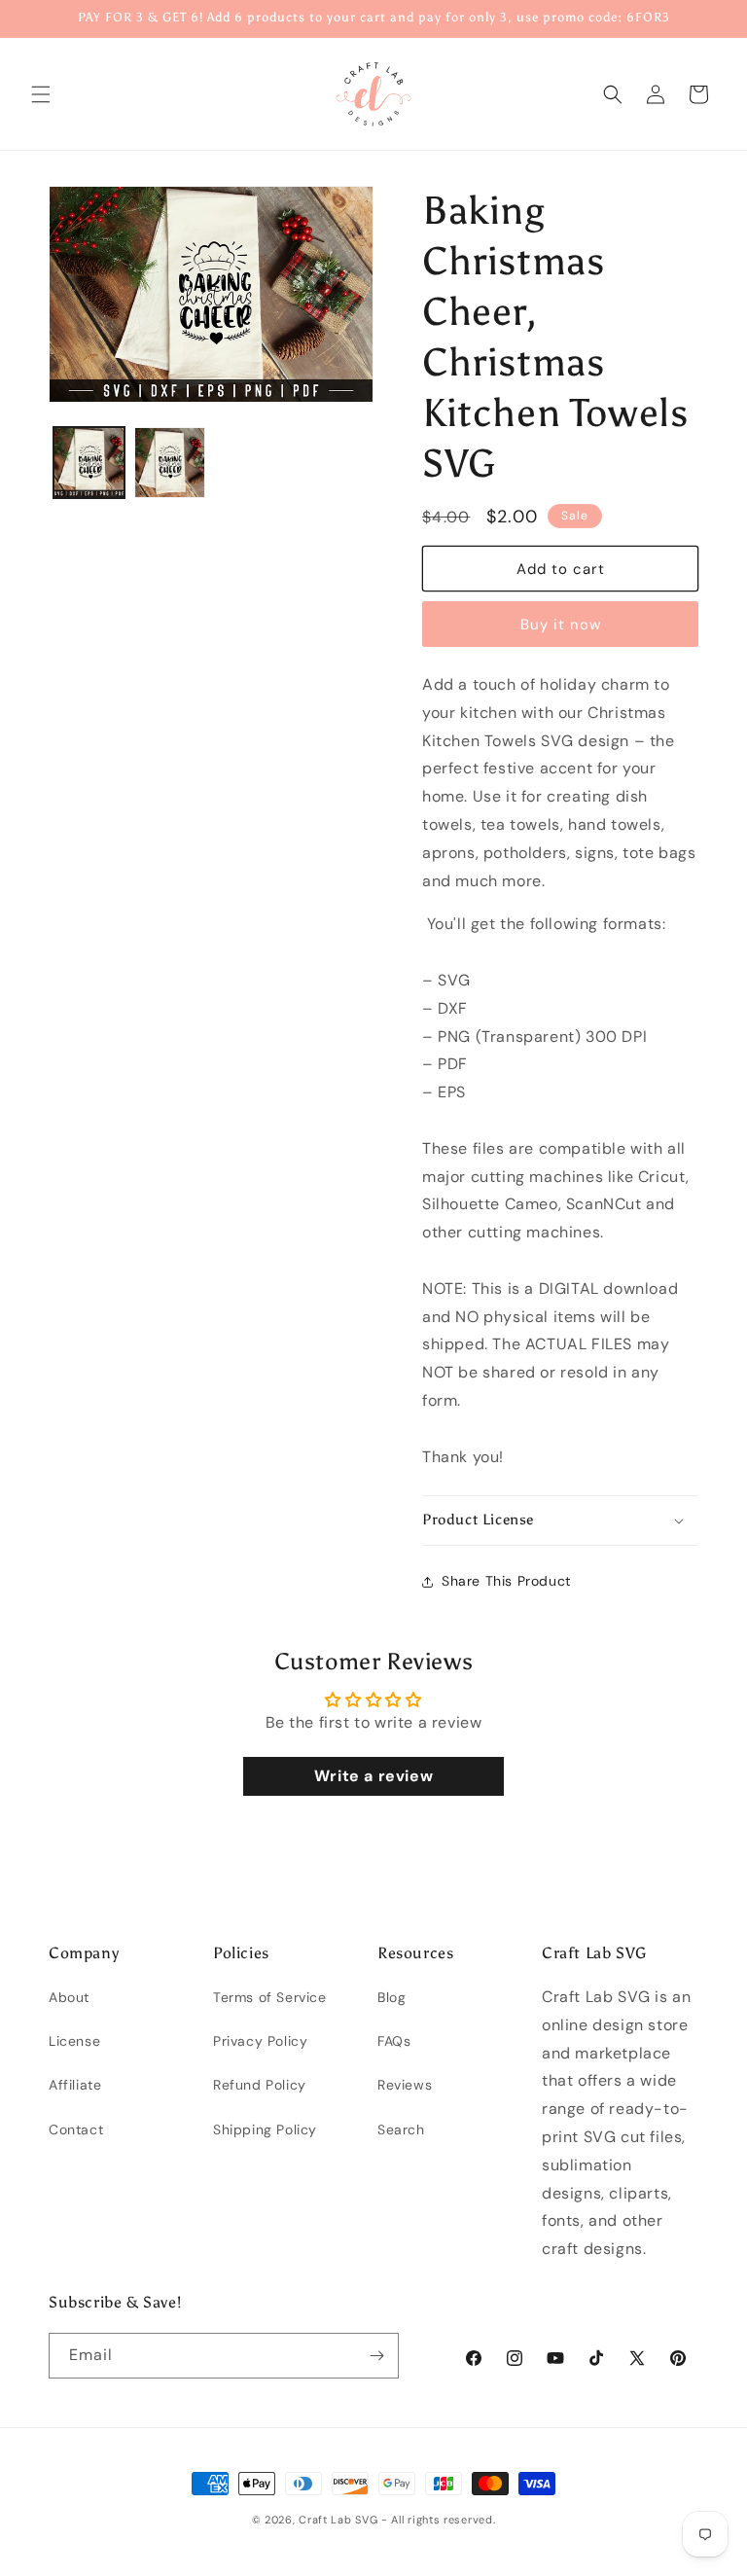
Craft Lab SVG (338, 2520)
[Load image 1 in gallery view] (89, 463)
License (74, 2041)
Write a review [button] (373, 1776)
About (69, 1997)
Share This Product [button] (506, 1581)
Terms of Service (270, 1997)
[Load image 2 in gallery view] (170, 463)
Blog (391, 1997)
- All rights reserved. (438, 2520)
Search (401, 2129)
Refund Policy (260, 2085)
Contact (76, 2129)
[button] (41, 94)
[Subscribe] (376, 2356)
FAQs (394, 2041)
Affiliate (75, 2085)
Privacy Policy (260, 2041)
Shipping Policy (265, 2129)
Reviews (405, 2085)
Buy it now (561, 625)
